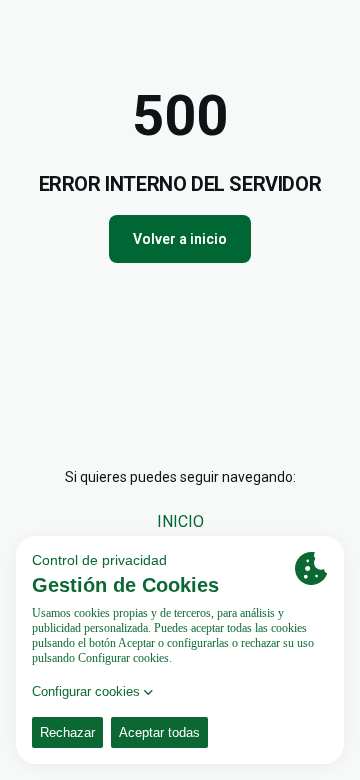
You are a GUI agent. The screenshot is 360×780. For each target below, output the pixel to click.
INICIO (180, 521)
